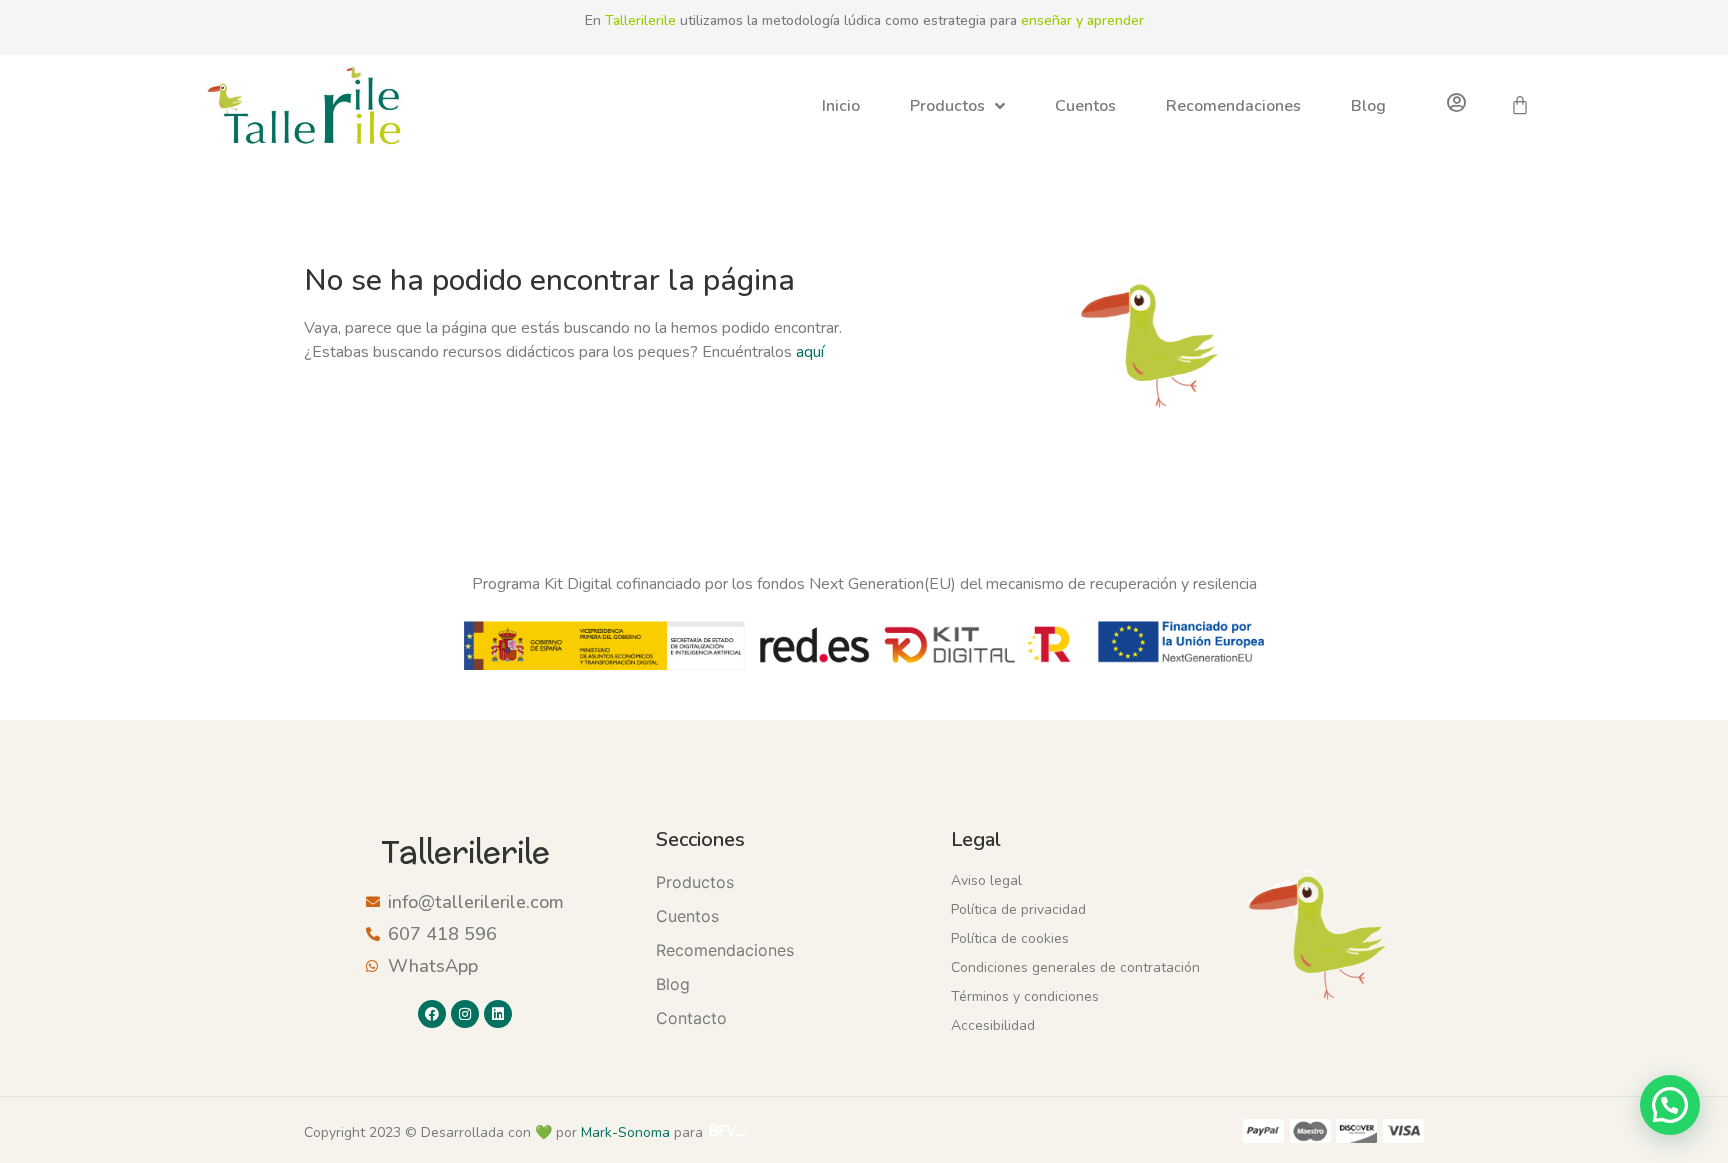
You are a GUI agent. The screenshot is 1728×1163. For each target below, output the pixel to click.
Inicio (841, 106)
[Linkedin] (498, 1014)
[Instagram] (465, 1014)
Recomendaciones (1233, 106)
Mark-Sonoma (625, 1132)
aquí (810, 352)
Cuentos (1085, 106)
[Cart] (1520, 105)
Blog (1368, 106)
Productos (947, 106)
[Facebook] (432, 1014)
